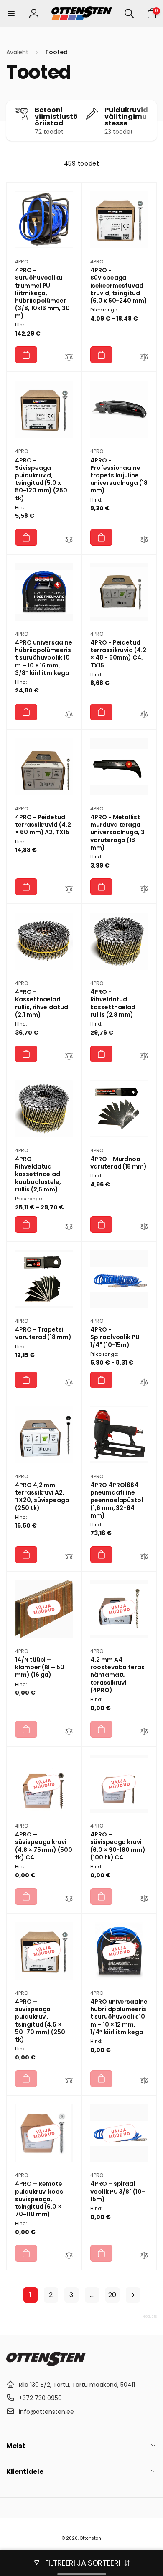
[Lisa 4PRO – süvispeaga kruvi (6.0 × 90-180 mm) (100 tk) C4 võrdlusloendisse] (144, 1900)
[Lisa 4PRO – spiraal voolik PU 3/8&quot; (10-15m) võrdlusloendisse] (144, 2257)
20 (112, 2295)
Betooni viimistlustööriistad (56, 117)
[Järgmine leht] (133, 2295)
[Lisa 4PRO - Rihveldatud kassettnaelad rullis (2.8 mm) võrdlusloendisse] (144, 1057)
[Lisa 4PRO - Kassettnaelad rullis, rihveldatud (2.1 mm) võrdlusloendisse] (69, 1057)
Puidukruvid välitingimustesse (126, 117)
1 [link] (30, 2295)
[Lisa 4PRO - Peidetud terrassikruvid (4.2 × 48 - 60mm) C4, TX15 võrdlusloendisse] (144, 715)
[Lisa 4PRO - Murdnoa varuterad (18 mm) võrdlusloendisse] (144, 1228)
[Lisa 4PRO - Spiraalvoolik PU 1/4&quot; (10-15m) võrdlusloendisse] (144, 1383)
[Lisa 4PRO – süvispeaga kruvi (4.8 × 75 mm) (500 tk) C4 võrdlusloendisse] (69, 1900)
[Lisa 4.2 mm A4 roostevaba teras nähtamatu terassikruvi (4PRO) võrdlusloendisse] (144, 1733)
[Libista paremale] (148, 121)
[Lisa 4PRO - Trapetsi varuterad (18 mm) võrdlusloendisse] (69, 1383)
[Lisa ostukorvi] (26, 355)
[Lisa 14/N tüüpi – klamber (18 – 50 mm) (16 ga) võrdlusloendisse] (69, 1733)
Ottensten (90, 2538)
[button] (11, 13)
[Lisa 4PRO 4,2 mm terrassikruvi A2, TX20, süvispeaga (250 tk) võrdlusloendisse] (69, 1558)
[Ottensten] (46, 2364)
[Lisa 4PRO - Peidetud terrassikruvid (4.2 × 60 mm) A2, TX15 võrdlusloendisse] (69, 890)
